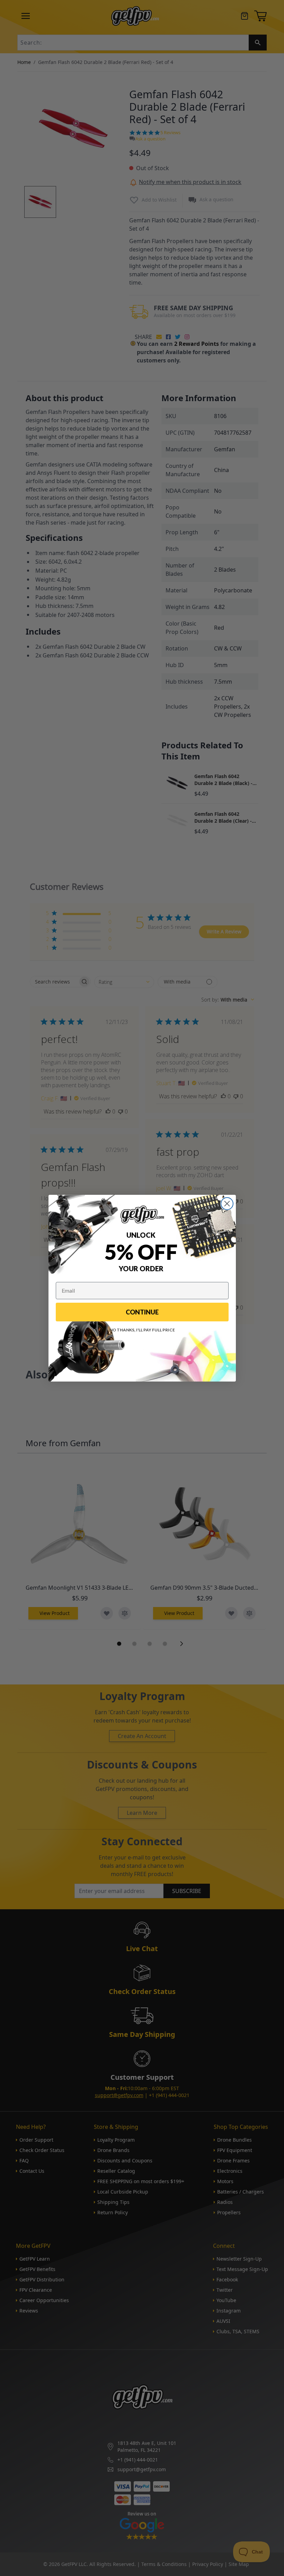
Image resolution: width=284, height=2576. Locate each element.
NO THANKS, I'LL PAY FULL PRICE (142, 1330)
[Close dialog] (227, 1204)
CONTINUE (142, 1312)
